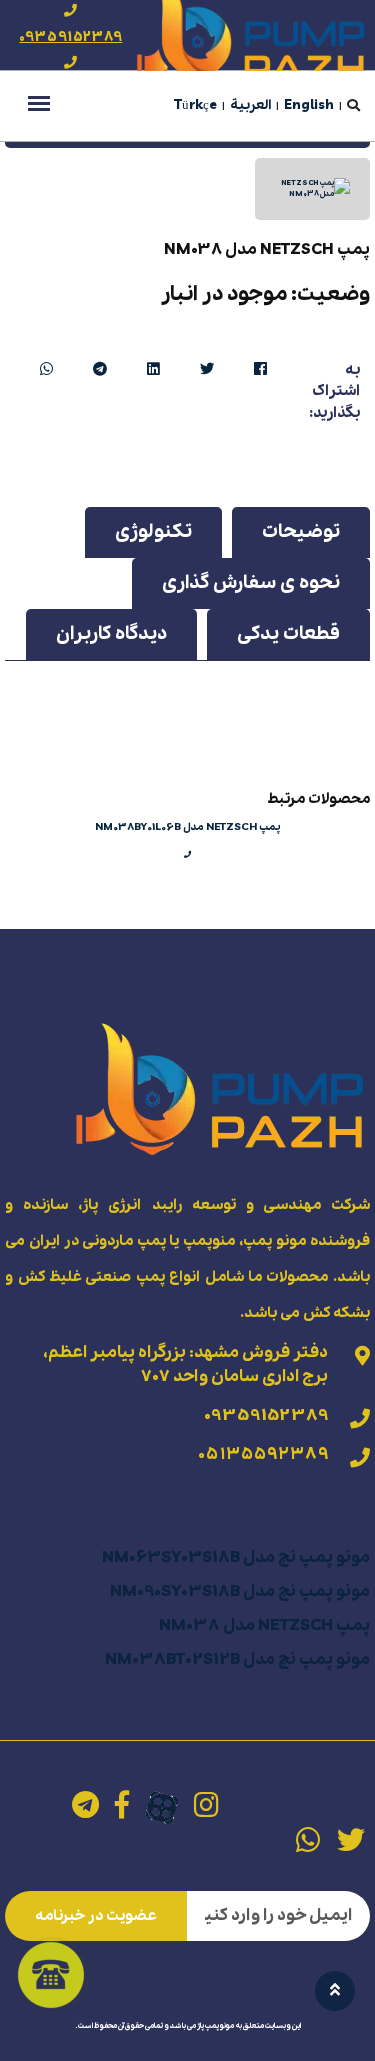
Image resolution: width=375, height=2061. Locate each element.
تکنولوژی (153, 532)
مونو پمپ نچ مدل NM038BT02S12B (237, 1659)
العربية (250, 105)
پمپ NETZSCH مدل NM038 (264, 1625)
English (309, 105)
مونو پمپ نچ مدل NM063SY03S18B (236, 1557)
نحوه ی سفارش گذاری (251, 583)
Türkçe (195, 105)
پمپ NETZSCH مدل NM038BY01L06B (188, 827)
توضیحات (301, 532)
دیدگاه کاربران (111, 634)
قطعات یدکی (288, 634)
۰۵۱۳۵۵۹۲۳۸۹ (263, 1454)
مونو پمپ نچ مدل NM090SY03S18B (240, 1591)
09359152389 (70, 37)
